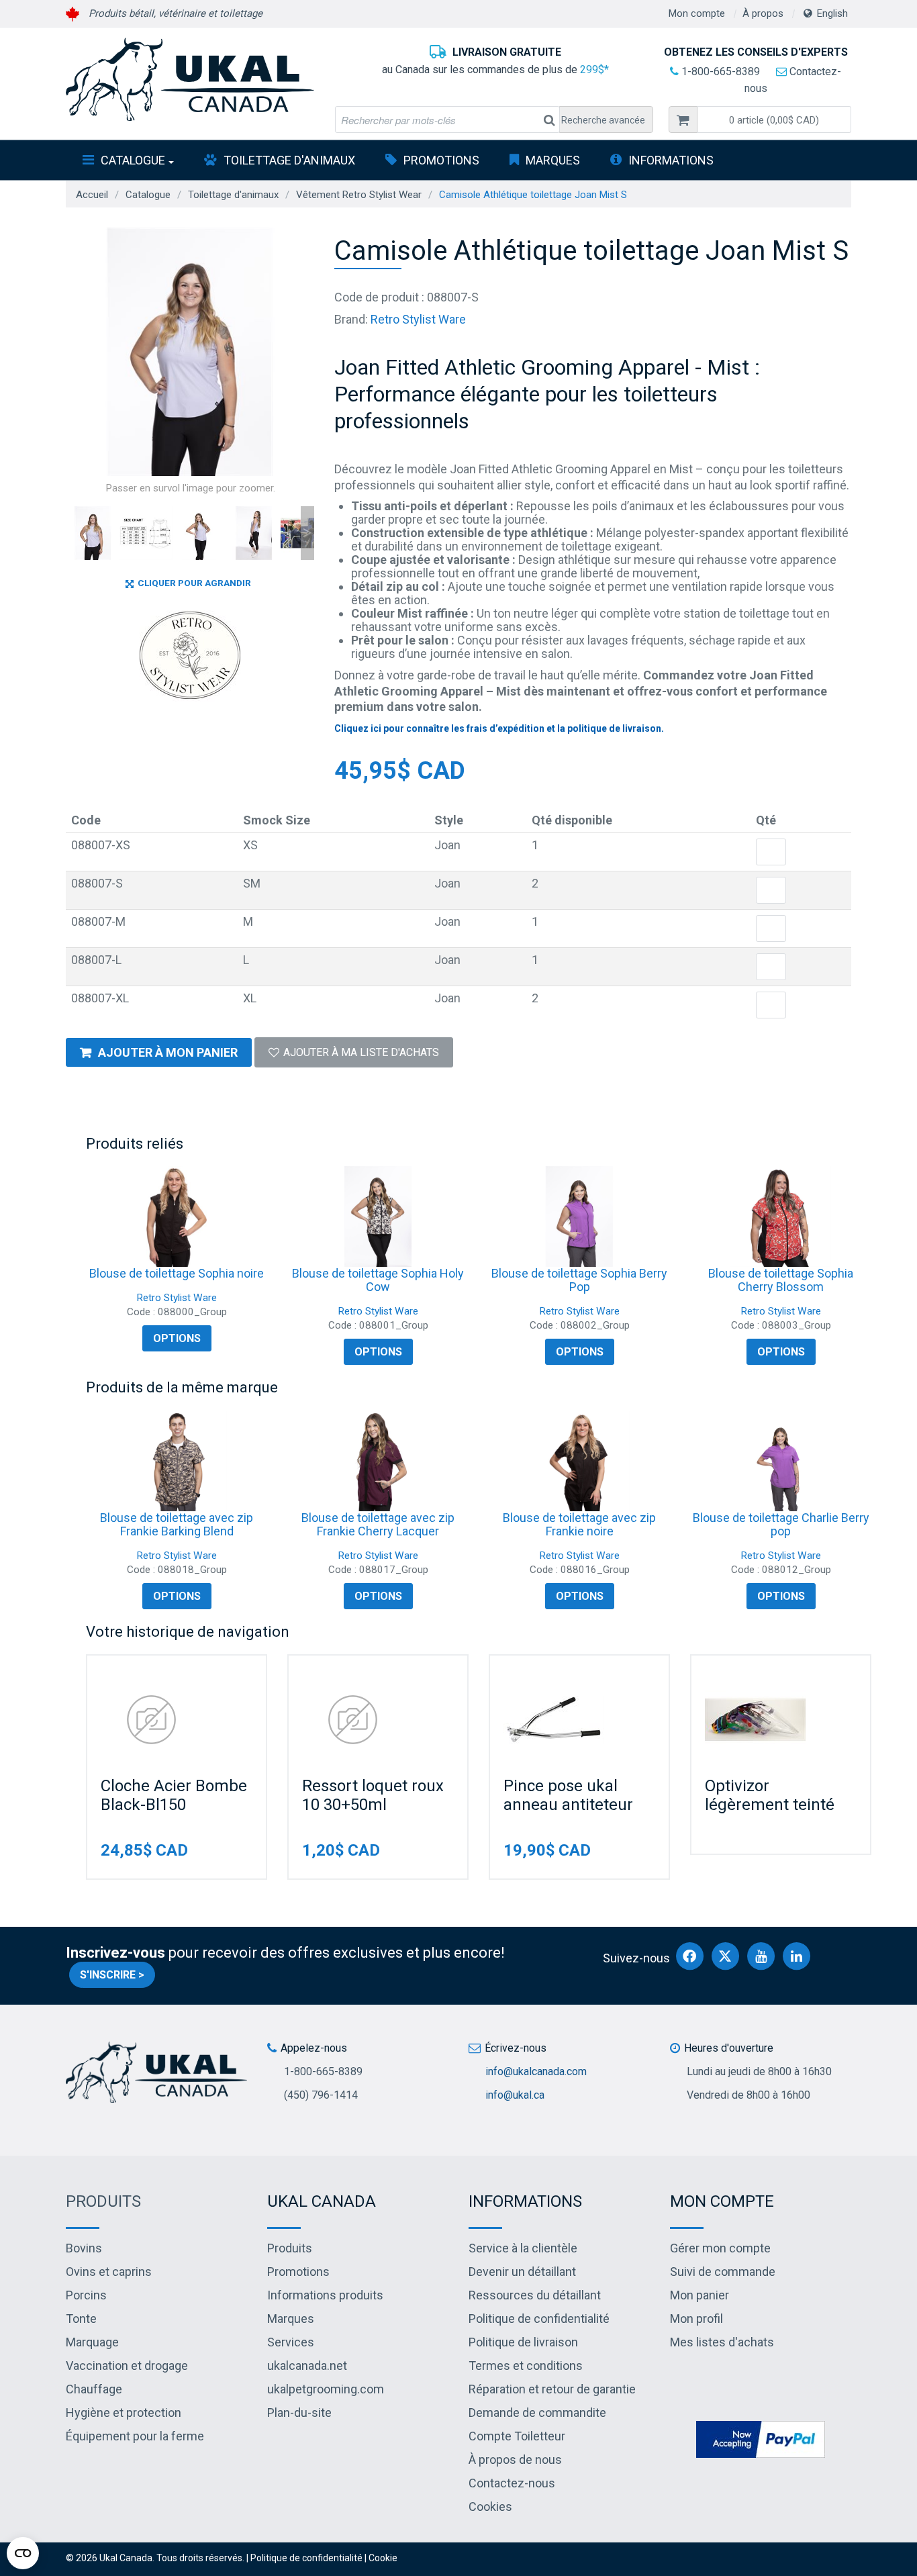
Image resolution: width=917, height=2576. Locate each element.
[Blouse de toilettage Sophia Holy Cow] (378, 1217)
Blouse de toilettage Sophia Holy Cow (378, 1280)
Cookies (490, 2507)
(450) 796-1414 (321, 2095)
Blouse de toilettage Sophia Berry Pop (579, 1280)
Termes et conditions (526, 2366)
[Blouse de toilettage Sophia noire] (177, 1217)
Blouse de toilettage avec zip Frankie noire (579, 1524)
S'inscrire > (112, 1975)
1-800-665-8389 (719, 71)
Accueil (92, 195)
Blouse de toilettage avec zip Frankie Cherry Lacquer (378, 1524)
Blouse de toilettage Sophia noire (177, 1273)
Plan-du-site (299, 2413)
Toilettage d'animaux (289, 160)
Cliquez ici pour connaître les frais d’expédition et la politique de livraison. (499, 728)
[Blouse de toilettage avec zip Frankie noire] (579, 1461)
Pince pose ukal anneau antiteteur (568, 1795)
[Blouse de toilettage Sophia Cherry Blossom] (781, 1217)
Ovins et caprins (109, 2272)
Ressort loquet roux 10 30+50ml (373, 1795)
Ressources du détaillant (535, 2295)
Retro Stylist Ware (418, 319)
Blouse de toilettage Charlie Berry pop (781, 1524)
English (832, 13)
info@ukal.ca (515, 2095)
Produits (103, 2201)
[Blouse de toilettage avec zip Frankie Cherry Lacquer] (378, 1461)
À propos (763, 13)
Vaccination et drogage (127, 2366)
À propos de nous (515, 2460)
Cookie (383, 2558)
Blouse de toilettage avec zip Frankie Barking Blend (177, 1524)
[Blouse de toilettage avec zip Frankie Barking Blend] (177, 1461)
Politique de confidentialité (539, 2319)
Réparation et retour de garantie (552, 2389)
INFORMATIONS (671, 160)
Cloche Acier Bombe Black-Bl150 (174, 1795)
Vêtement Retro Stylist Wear (359, 195)
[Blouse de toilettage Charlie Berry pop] (781, 1461)
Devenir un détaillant (522, 2272)
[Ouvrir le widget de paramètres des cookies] (23, 2553)
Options (177, 1338)
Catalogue (133, 160)
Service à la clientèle (523, 2248)
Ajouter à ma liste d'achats (361, 1052)
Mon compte (697, 13)
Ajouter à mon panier (168, 1052)
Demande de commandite (537, 2413)
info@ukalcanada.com (536, 2071)
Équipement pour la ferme (135, 2436)
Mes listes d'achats (722, 2342)
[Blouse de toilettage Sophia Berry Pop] (579, 1217)
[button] (774, 120)
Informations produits (325, 2295)
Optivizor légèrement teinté (770, 1795)
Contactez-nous (512, 2483)
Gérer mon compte (720, 2248)
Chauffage (94, 2389)
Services (291, 2342)
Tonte (81, 2319)
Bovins (84, 2248)
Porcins (86, 2295)
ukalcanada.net (307, 2366)
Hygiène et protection (124, 2413)
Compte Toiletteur (517, 2436)
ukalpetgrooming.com (326, 2389)
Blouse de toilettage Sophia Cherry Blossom (781, 1280)
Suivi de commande (723, 2272)
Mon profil (696, 2319)
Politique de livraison (523, 2342)
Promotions (441, 160)
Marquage (92, 2342)
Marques (553, 160)
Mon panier (699, 2295)
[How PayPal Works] (761, 2439)
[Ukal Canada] (190, 79)
